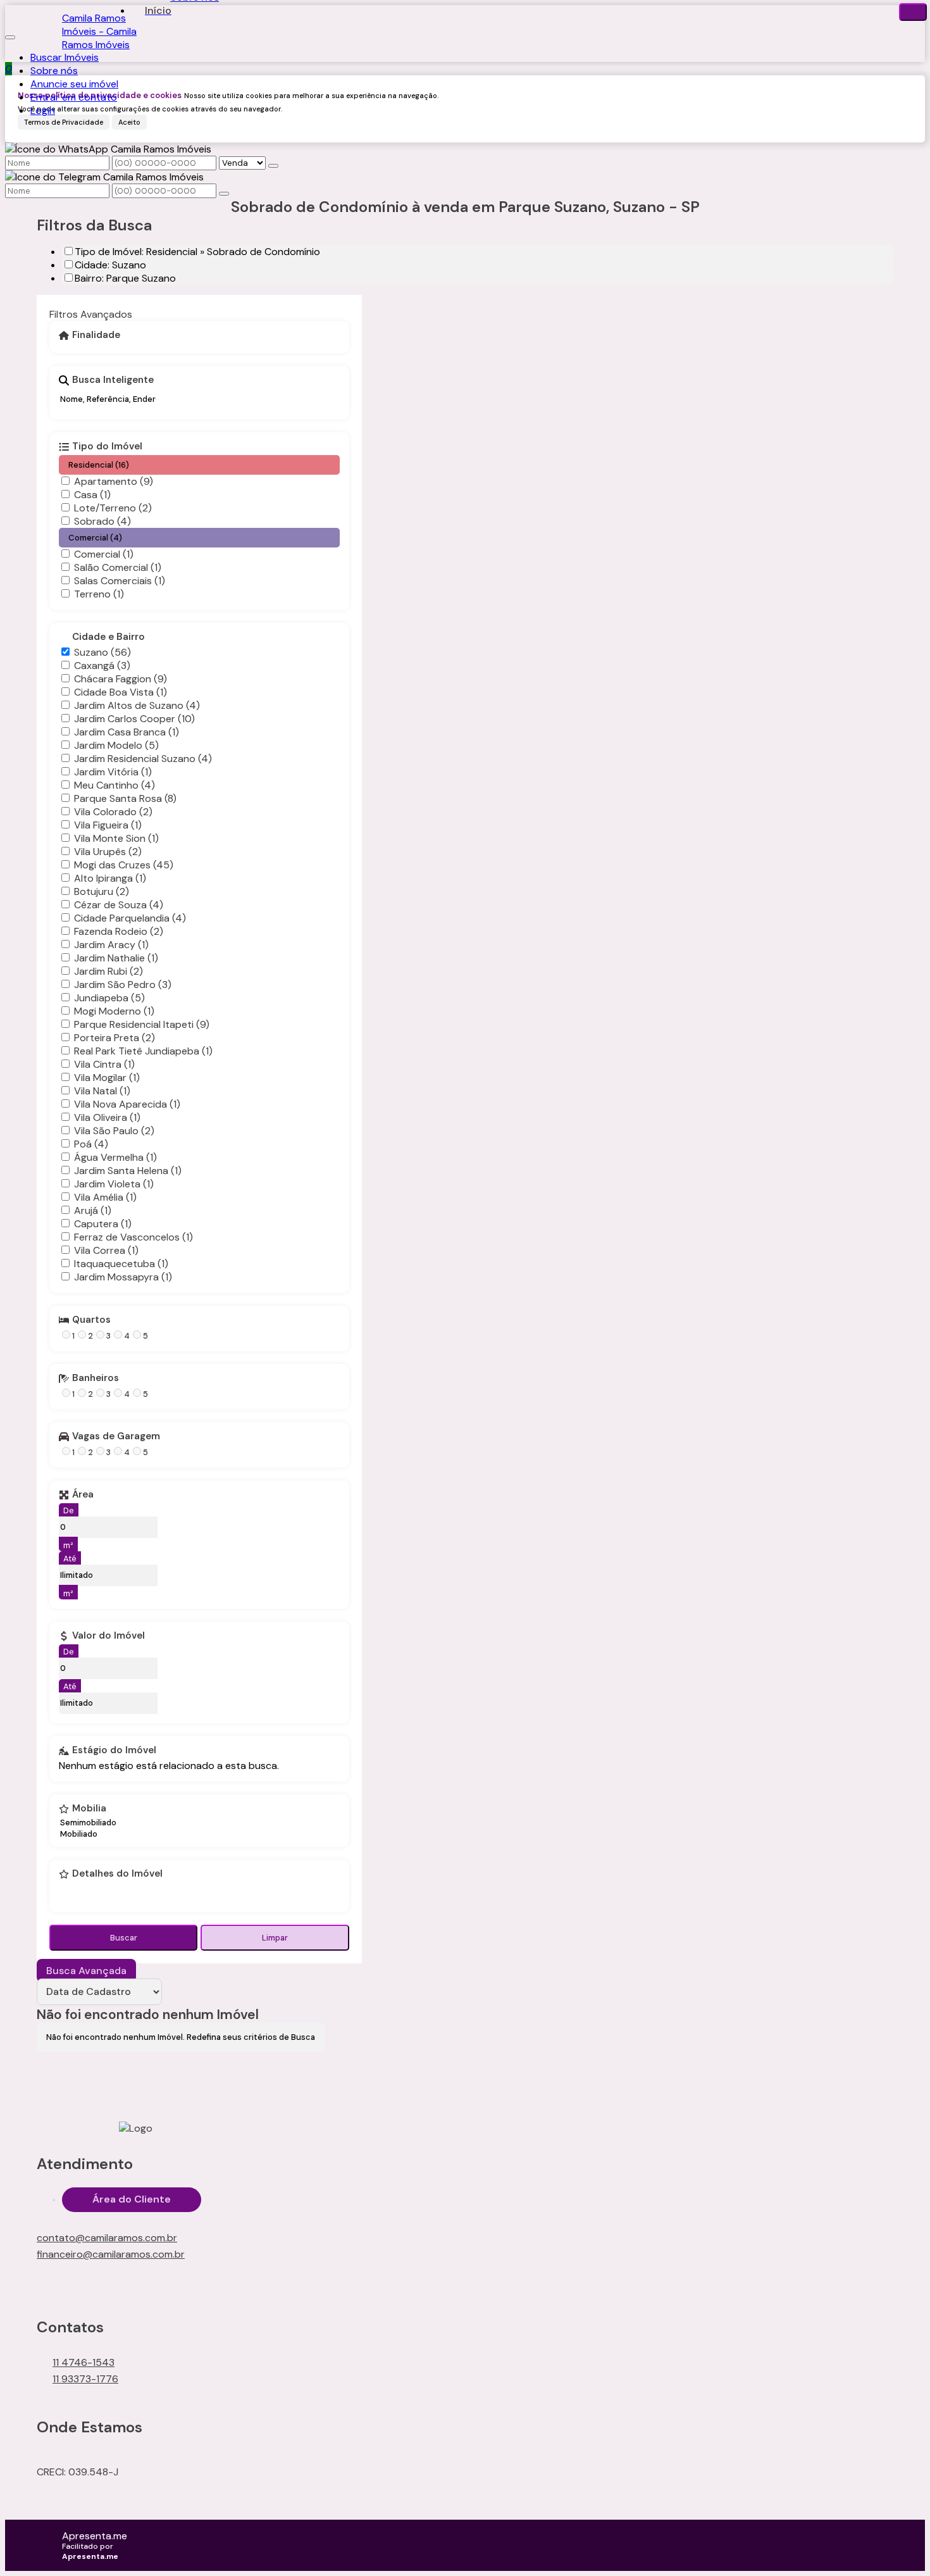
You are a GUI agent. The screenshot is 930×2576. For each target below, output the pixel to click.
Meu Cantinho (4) (115, 785)
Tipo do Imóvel (107, 447)
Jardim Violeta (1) (114, 1184)
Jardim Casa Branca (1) (127, 732)
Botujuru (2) (102, 891)
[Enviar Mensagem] (224, 194)
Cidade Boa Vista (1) (121, 692)
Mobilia (89, 1809)
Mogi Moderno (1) (114, 1011)
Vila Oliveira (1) (107, 1117)
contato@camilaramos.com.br (107, 2238)
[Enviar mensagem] (273, 166)
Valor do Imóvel (108, 1636)
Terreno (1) (99, 594)
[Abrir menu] (10, 34)
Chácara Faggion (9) (121, 679)
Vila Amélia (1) (105, 1197)
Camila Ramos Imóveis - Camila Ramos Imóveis (99, 31)
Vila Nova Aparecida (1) (127, 1104)
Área (83, 1495)
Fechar (913, 12)
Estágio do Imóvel (114, 1751)
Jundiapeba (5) (109, 998)
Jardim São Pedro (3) (123, 985)
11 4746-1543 (84, 2362)
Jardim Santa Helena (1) (128, 1171)
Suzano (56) (102, 652)
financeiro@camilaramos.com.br (111, 2254)
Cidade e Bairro (108, 637)
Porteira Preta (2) (115, 1038)
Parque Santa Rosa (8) (125, 798)
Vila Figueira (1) (108, 825)
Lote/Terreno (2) (113, 508)
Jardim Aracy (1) (111, 945)
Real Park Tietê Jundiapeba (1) (143, 1051)
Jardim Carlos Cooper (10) (134, 719)
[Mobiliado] (88, 1834)
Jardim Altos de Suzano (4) (137, 705)
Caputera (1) (103, 1224)
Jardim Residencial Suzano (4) (143, 759)
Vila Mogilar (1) (107, 1078)
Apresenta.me (95, 2536)
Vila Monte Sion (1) (116, 838)
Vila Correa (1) (106, 1250)
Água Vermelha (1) (115, 1157)
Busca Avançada (86, 1971)
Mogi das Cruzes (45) (124, 865)
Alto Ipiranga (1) (110, 878)
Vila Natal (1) (102, 1091)
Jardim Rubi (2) (108, 971)
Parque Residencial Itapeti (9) (142, 1024)
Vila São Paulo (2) (114, 1131)
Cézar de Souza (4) (119, 905)
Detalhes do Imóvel (117, 1874)
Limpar (275, 1938)
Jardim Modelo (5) (116, 745)
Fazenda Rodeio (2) (119, 931)
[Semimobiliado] (88, 1823)
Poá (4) (91, 1144)
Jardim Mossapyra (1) (123, 1277)
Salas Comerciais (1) (120, 581)
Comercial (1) (104, 554)
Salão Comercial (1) (118, 567)
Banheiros (96, 1379)
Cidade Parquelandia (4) (130, 918)
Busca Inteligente (113, 380)
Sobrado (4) (102, 521)
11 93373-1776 (85, 2379)
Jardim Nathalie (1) (116, 958)
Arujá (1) (93, 1210)
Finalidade (96, 335)
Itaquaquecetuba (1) (121, 1264)
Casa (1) (92, 495)
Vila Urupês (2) (108, 852)
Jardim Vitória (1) (113, 772)
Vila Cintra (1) (104, 1064)
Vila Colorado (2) (113, 812)
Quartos (91, 1320)
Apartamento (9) (114, 481)
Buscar (124, 1938)
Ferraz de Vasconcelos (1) (133, 1237)
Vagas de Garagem (116, 1437)
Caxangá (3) (102, 666)
